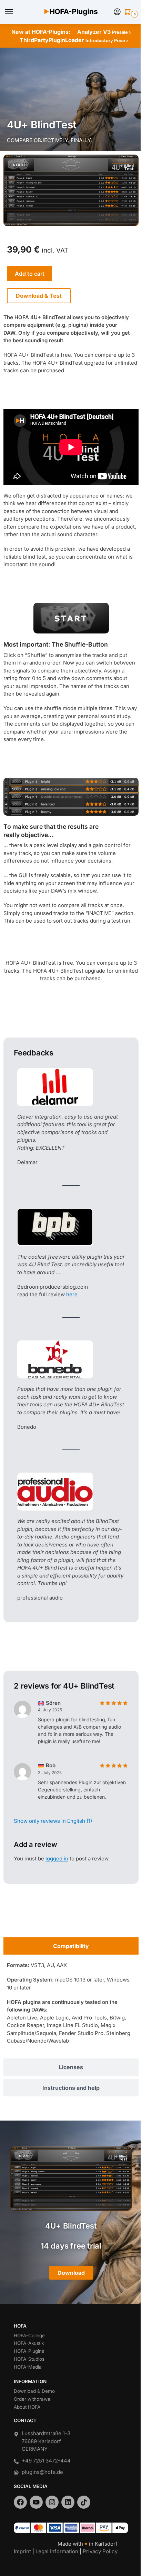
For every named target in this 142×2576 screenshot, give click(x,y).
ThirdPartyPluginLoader (74, 40)
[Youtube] (36, 2502)
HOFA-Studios (29, 2359)
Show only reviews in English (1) (53, 1821)
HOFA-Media (28, 2367)
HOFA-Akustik (29, 2343)
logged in (57, 1859)
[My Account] (117, 12)
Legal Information (57, 2551)
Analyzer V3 (104, 32)
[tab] (71, 1946)
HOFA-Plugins (29, 2351)
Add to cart (30, 274)
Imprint (22, 2551)
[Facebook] (20, 2502)
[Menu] (16, 12)
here (72, 1294)
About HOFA (27, 2407)
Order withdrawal (33, 2399)
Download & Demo (34, 2391)
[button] (129, 12)
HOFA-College (29, 2336)
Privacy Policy (100, 2551)
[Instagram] (52, 2502)
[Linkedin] (68, 2502)
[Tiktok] (84, 2502)
